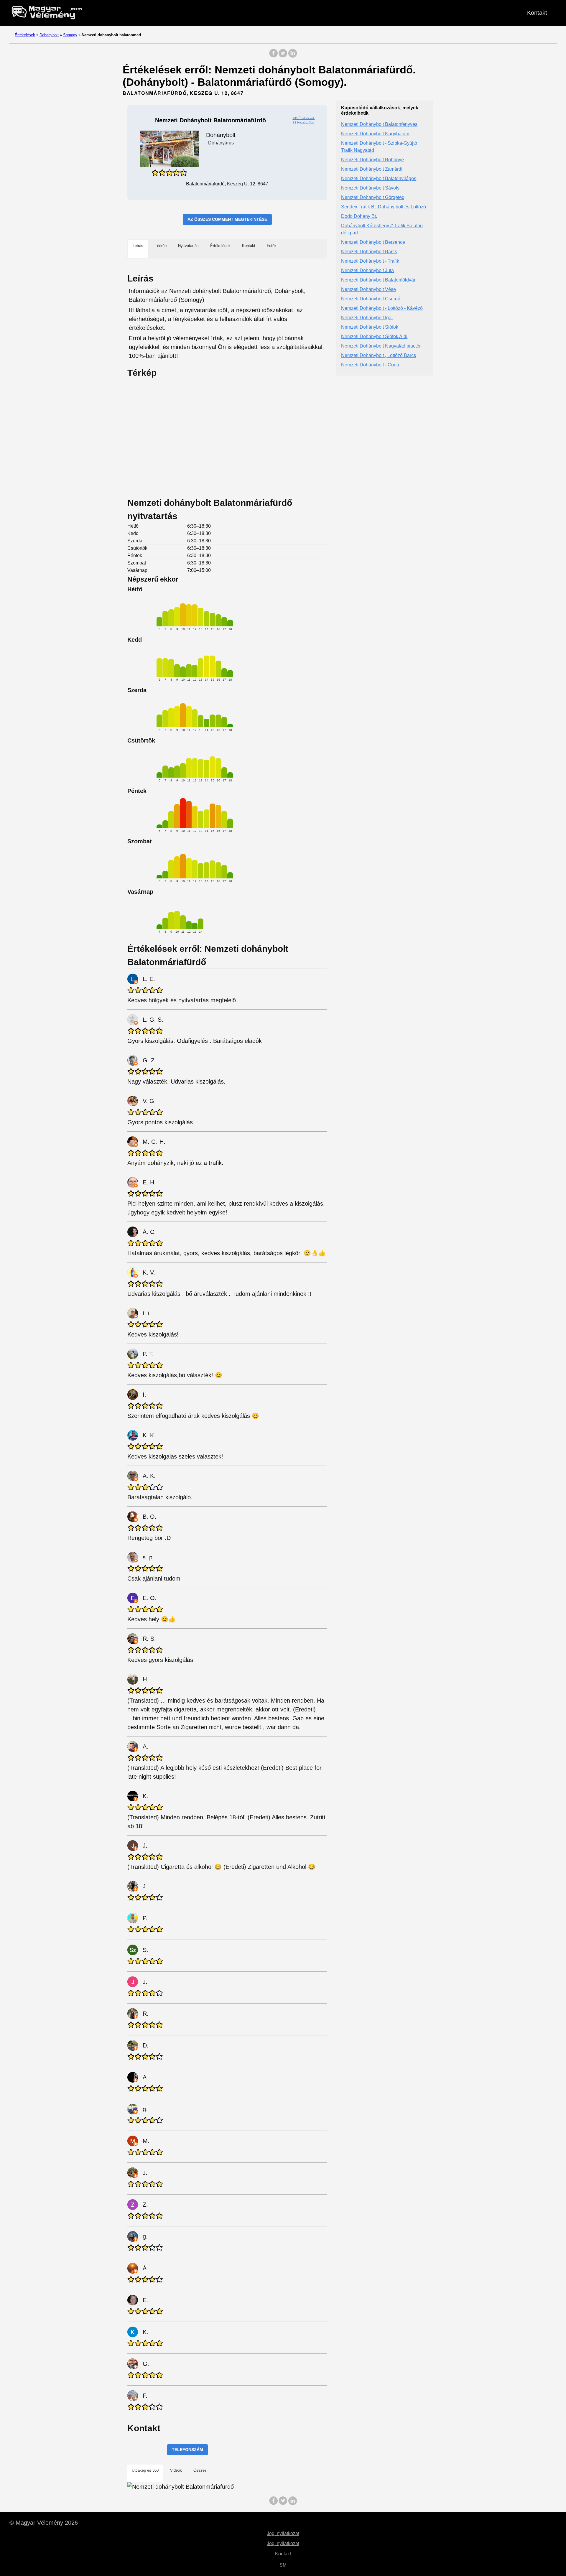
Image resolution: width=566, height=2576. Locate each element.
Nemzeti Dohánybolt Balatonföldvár (378, 280)
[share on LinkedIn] (292, 56)
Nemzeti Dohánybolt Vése (368, 289)
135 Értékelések (303, 118)
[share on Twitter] (283, 56)
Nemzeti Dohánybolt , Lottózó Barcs (379, 355)
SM (283, 2565)
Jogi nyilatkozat (283, 2533)
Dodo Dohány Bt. (359, 216)
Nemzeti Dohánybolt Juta (367, 270)
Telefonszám (187, 2450)
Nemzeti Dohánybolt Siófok (370, 327)
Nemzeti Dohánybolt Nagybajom (375, 134)
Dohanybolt (49, 35)
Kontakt (537, 13)
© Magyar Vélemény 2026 (44, 2523)
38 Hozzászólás (303, 122)
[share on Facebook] (274, 56)
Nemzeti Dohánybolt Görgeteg (373, 197)
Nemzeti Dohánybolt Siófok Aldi (374, 336)
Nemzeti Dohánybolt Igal (367, 318)
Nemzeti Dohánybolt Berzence (373, 242)
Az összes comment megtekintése (227, 219)
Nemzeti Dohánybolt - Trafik (370, 261)
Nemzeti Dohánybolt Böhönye (372, 160)
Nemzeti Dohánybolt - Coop (370, 365)
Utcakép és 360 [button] (145, 2470)
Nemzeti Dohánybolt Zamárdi (372, 169)
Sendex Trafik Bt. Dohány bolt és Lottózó (384, 207)
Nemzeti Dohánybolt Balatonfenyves (379, 124)
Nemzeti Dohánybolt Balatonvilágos (379, 178)
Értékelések (25, 35)
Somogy (70, 35)
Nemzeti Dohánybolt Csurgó (371, 299)
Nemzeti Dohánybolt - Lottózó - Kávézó (382, 308)
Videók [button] (176, 2470)
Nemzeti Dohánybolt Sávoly (370, 188)
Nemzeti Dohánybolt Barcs (369, 252)
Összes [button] (200, 2470)
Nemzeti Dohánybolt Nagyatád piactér (381, 346)
